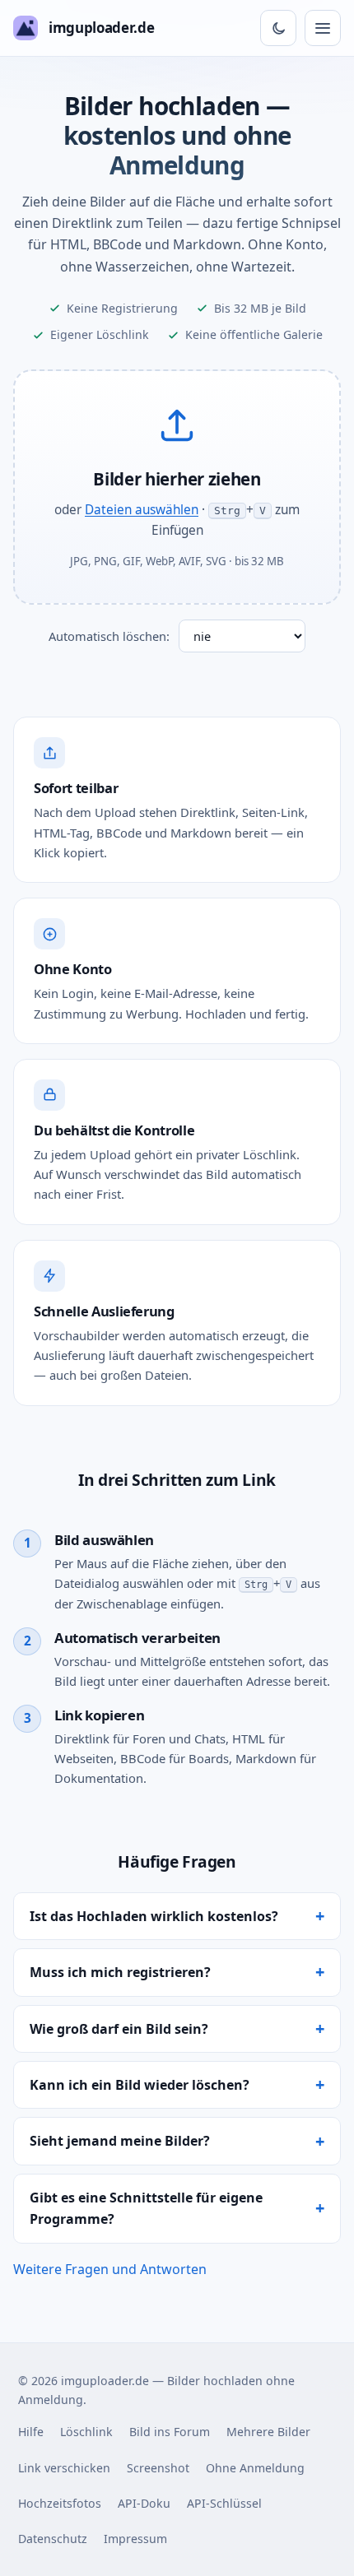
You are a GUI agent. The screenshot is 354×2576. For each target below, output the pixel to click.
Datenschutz (53, 2539)
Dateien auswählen (142, 510)
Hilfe (31, 2432)
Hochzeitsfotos (60, 2503)
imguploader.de (101, 28)
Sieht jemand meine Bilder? (120, 2141)
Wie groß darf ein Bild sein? (119, 2029)
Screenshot (158, 2468)
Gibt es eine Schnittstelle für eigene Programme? (146, 2208)
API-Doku (144, 2503)
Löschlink (86, 2432)
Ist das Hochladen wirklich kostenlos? (154, 1916)
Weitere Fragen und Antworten (110, 2269)
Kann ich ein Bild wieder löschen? (140, 2085)
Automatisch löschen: (109, 636)
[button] (177, 487)
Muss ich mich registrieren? (120, 1972)
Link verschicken (64, 2468)
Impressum (135, 2539)
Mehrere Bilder (268, 2432)
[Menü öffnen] (323, 28)
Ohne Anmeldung (255, 2468)
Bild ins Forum (170, 2432)
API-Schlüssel (224, 2503)
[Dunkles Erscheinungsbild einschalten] (278, 28)
